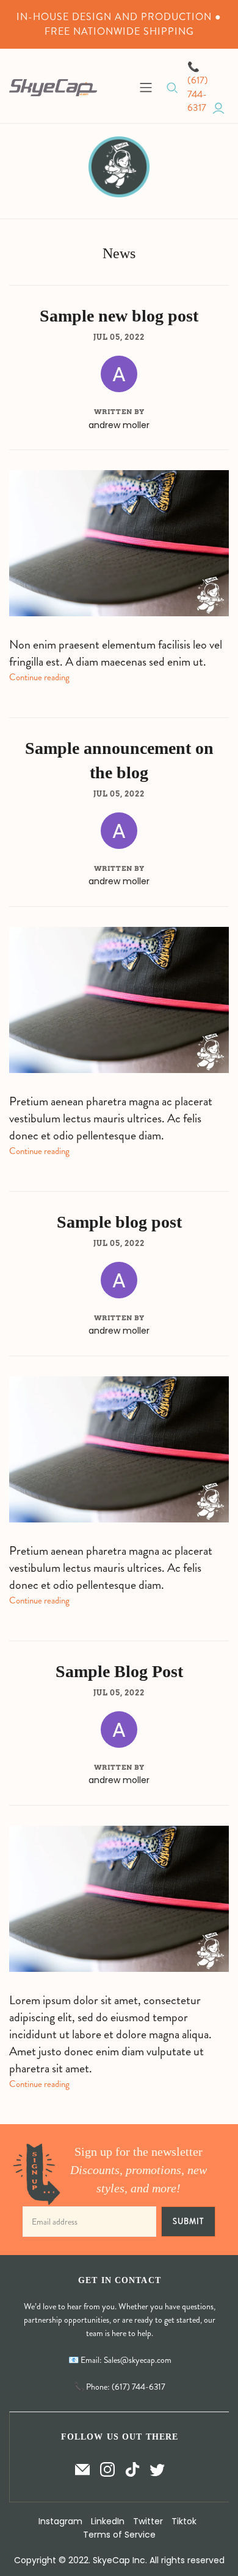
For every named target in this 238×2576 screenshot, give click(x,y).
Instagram (60, 2521)
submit (188, 2221)
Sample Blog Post (119, 1671)
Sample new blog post (119, 316)
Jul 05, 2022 (119, 337)
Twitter (148, 2521)
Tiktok (184, 2521)
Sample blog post (119, 1222)
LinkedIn (108, 2521)
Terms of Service (119, 2535)
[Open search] (172, 88)
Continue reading (39, 677)
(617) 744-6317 (198, 94)
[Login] (218, 108)
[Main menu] (146, 88)
